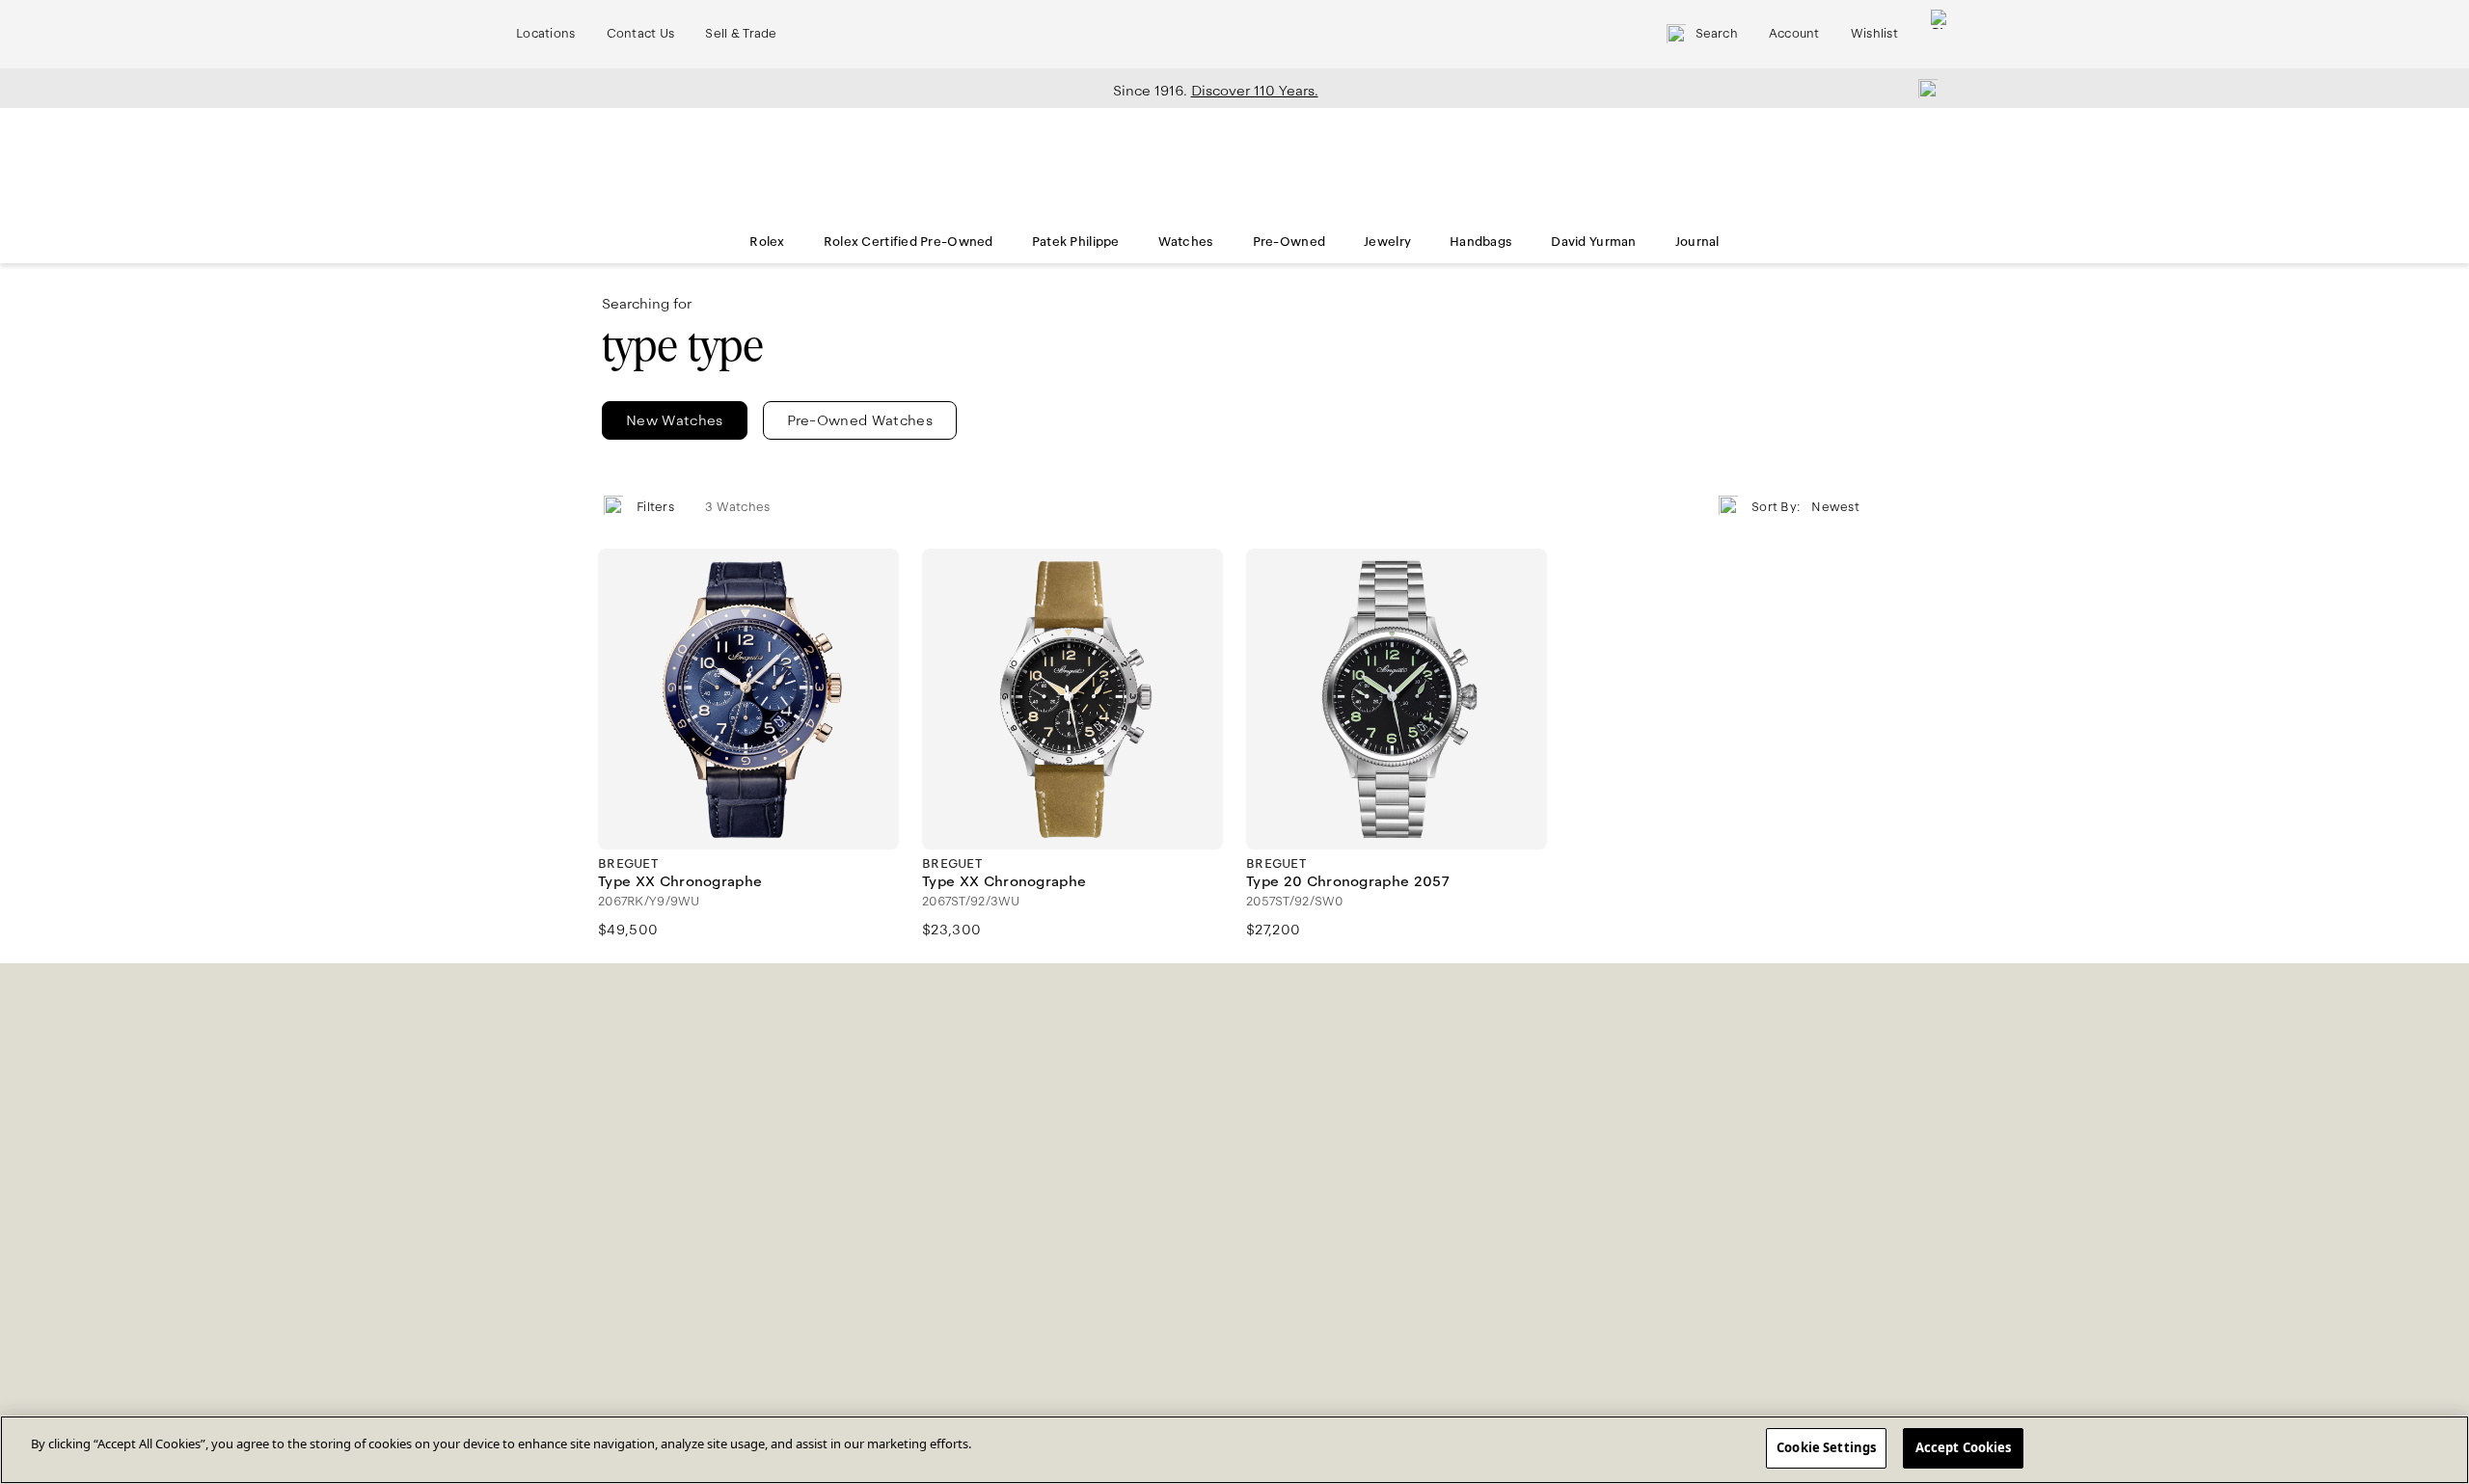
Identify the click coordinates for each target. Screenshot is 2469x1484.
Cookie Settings (1826, 1447)
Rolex (767, 242)
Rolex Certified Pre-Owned (909, 242)
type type (683, 346)
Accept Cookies (1964, 1447)
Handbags (1481, 242)
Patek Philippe (1076, 242)
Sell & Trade (741, 34)
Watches (1186, 242)
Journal (1697, 242)
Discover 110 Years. (1255, 91)
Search (1717, 34)
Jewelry (1387, 242)
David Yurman (1593, 242)
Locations (546, 34)
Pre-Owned (1289, 242)
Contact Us (641, 34)
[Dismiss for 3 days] (1922, 88)
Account (1794, 34)
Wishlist (1874, 34)
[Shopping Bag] (1940, 34)
